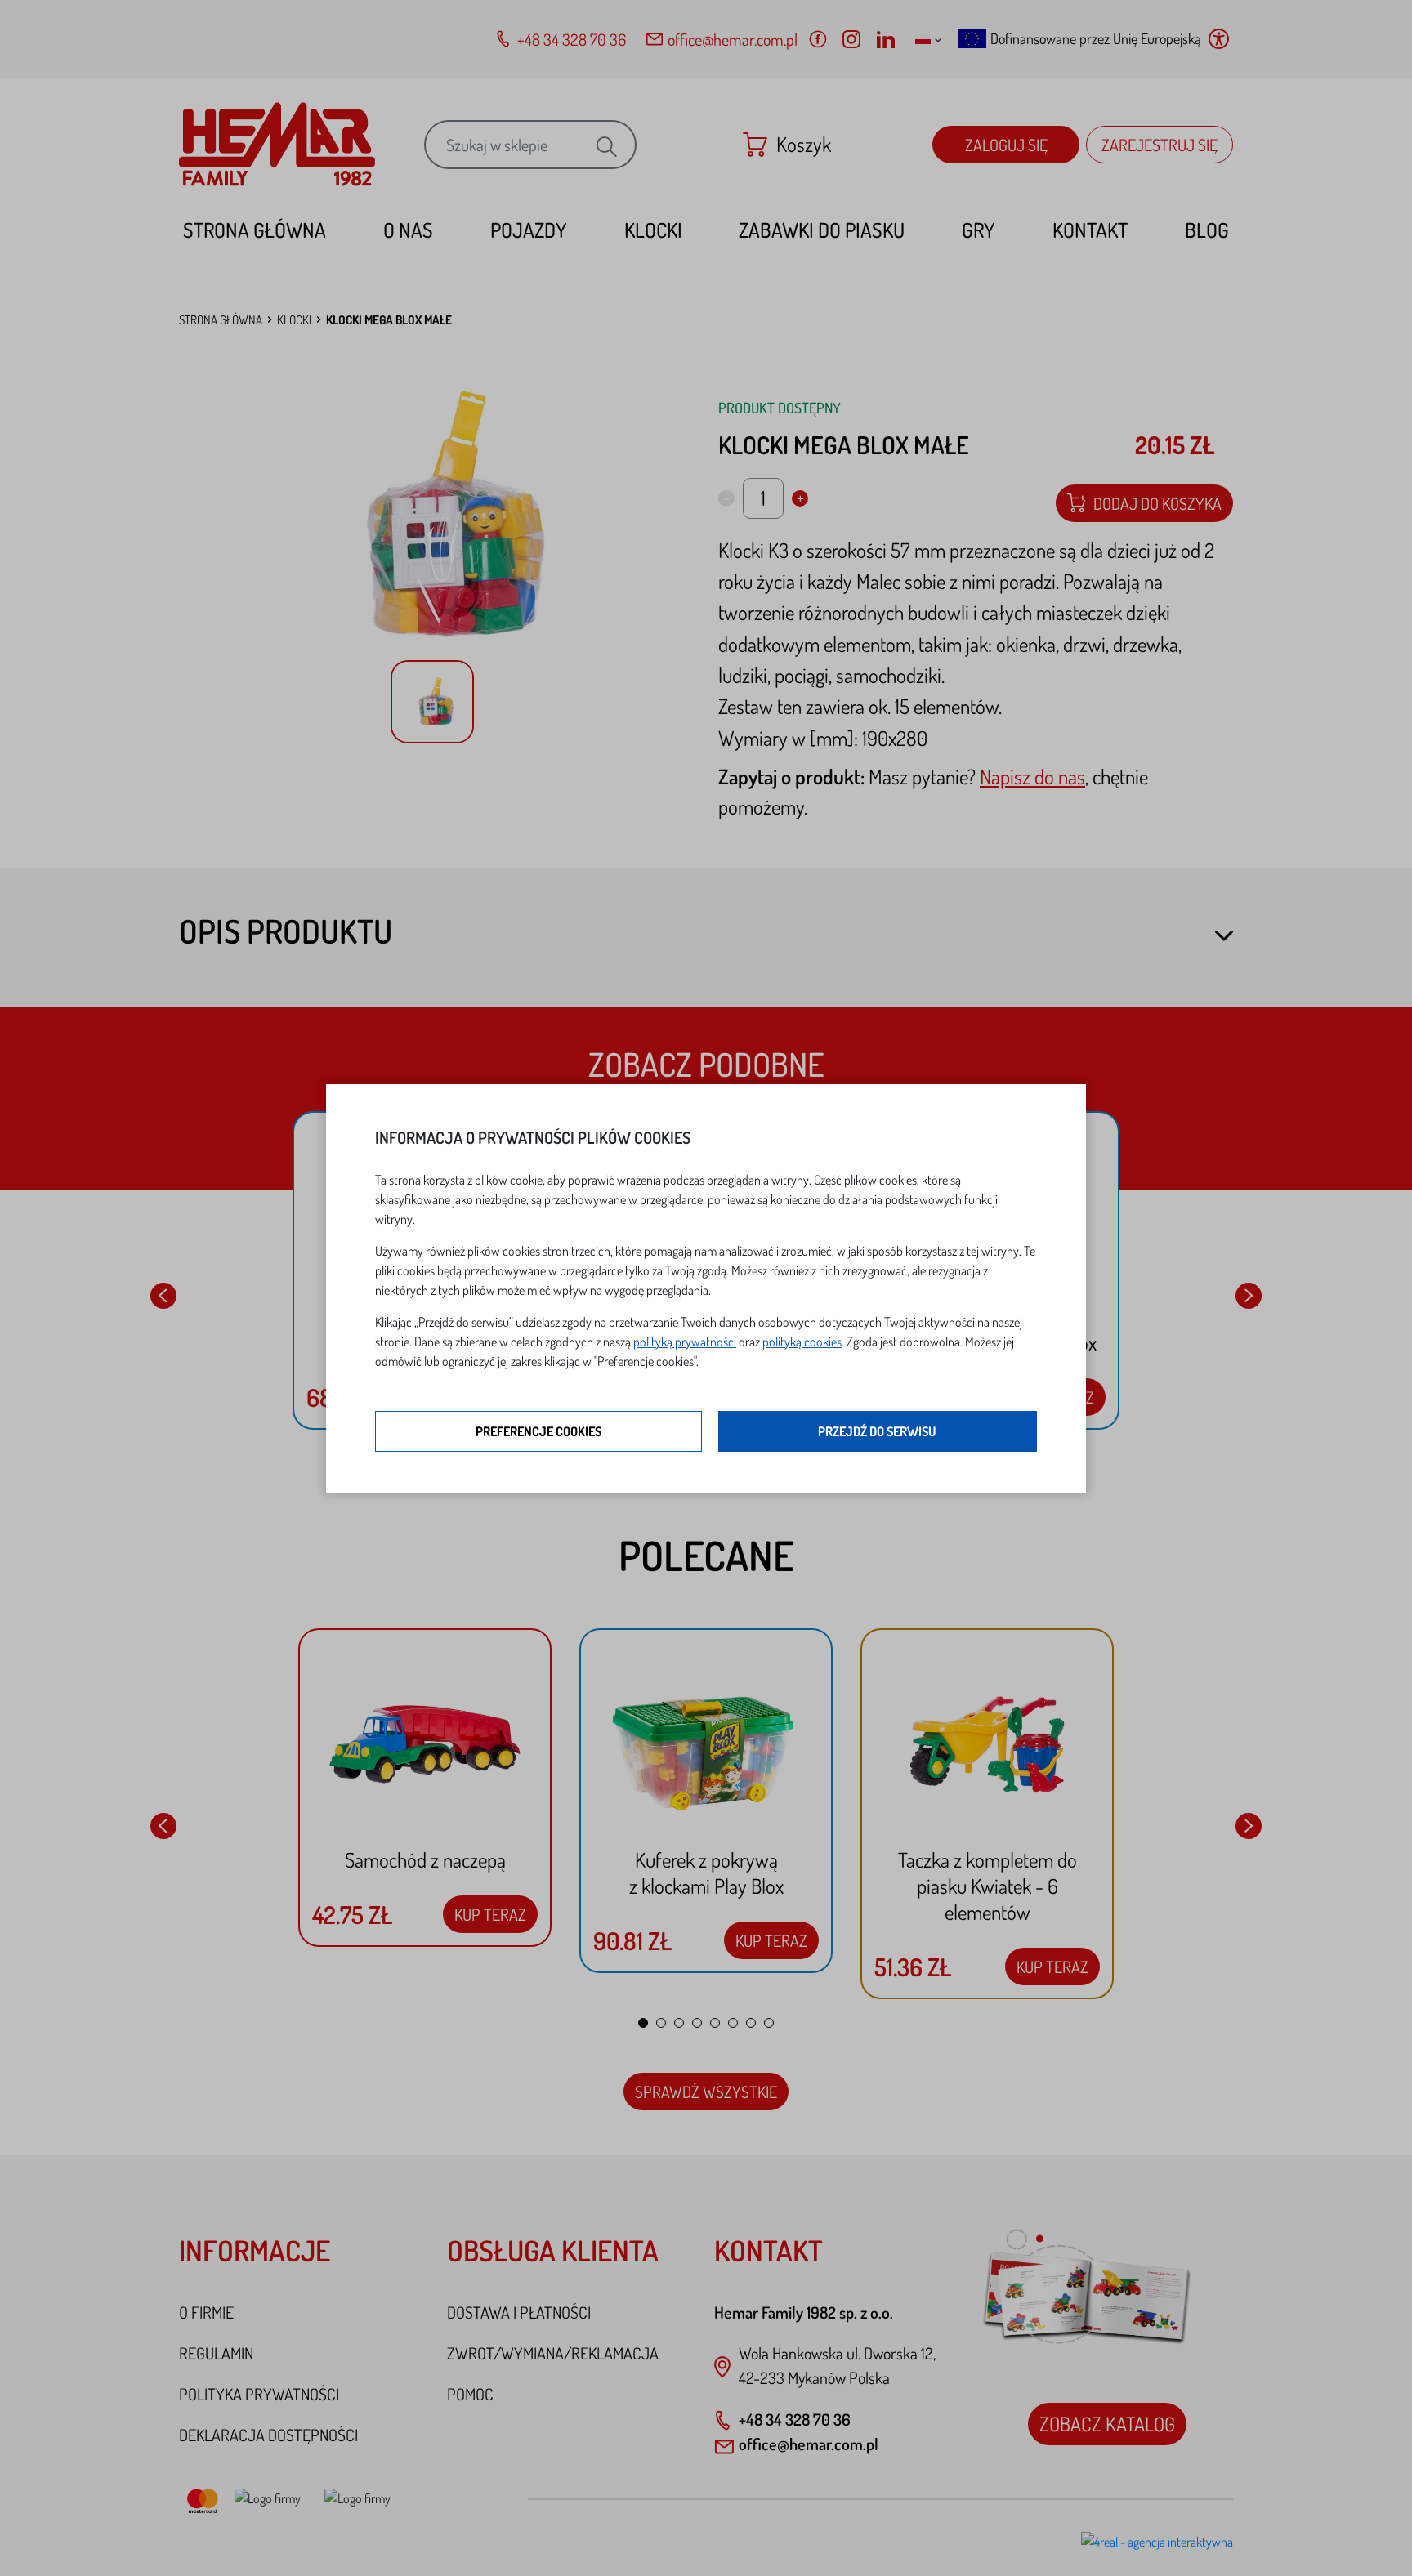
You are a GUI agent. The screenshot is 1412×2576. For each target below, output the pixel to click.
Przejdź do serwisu (877, 1431)
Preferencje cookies (538, 1431)
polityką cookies (802, 1342)
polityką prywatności (685, 1342)
